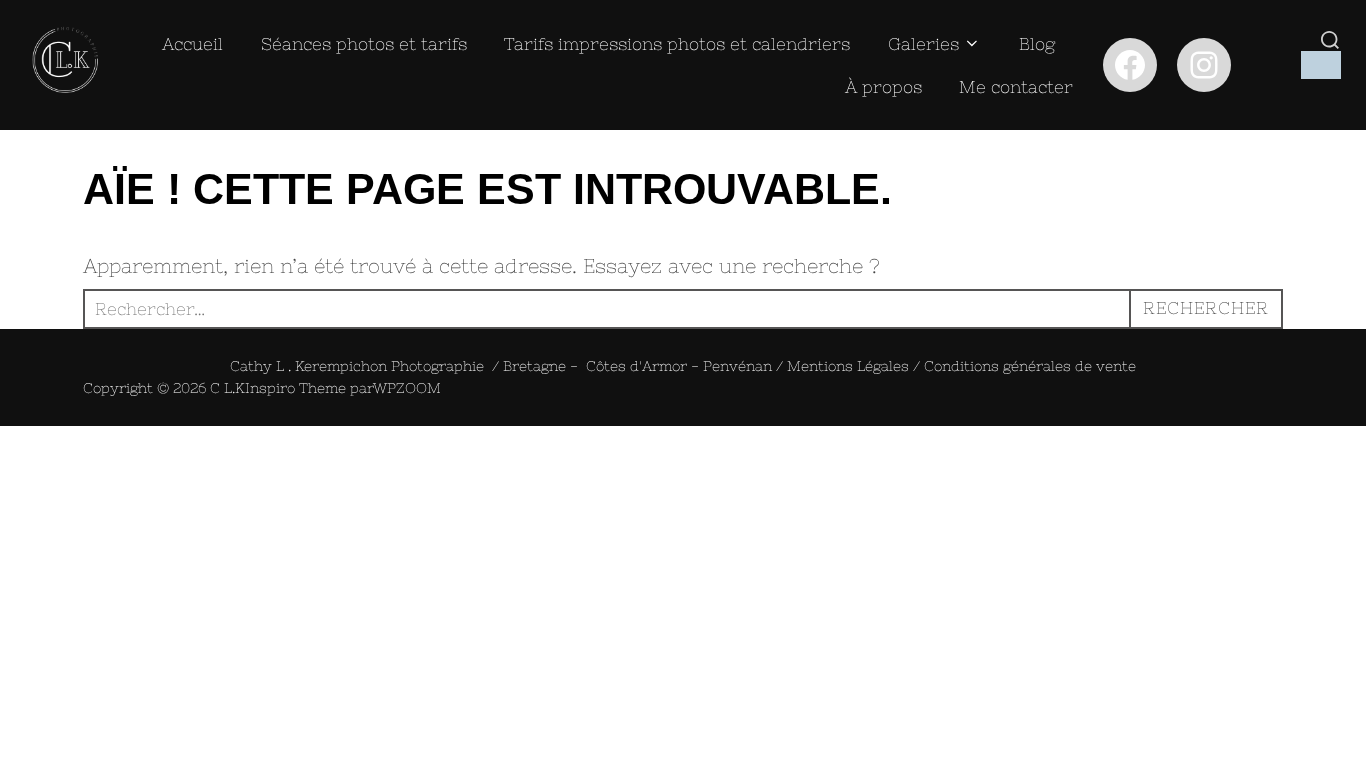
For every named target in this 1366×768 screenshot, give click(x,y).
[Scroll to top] (8, 443)
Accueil (192, 44)
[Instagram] (1204, 65)
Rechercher (1206, 308)
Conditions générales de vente (1030, 366)
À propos (883, 87)
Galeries (923, 44)
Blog (1037, 44)
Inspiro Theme (295, 388)
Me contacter (1016, 87)
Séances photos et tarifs (364, 44)
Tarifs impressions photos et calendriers (677, 44)
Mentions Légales (848, 366)
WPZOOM (407, 388)
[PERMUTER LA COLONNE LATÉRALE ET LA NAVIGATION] (1321, 65)
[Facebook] (1130, 65)
